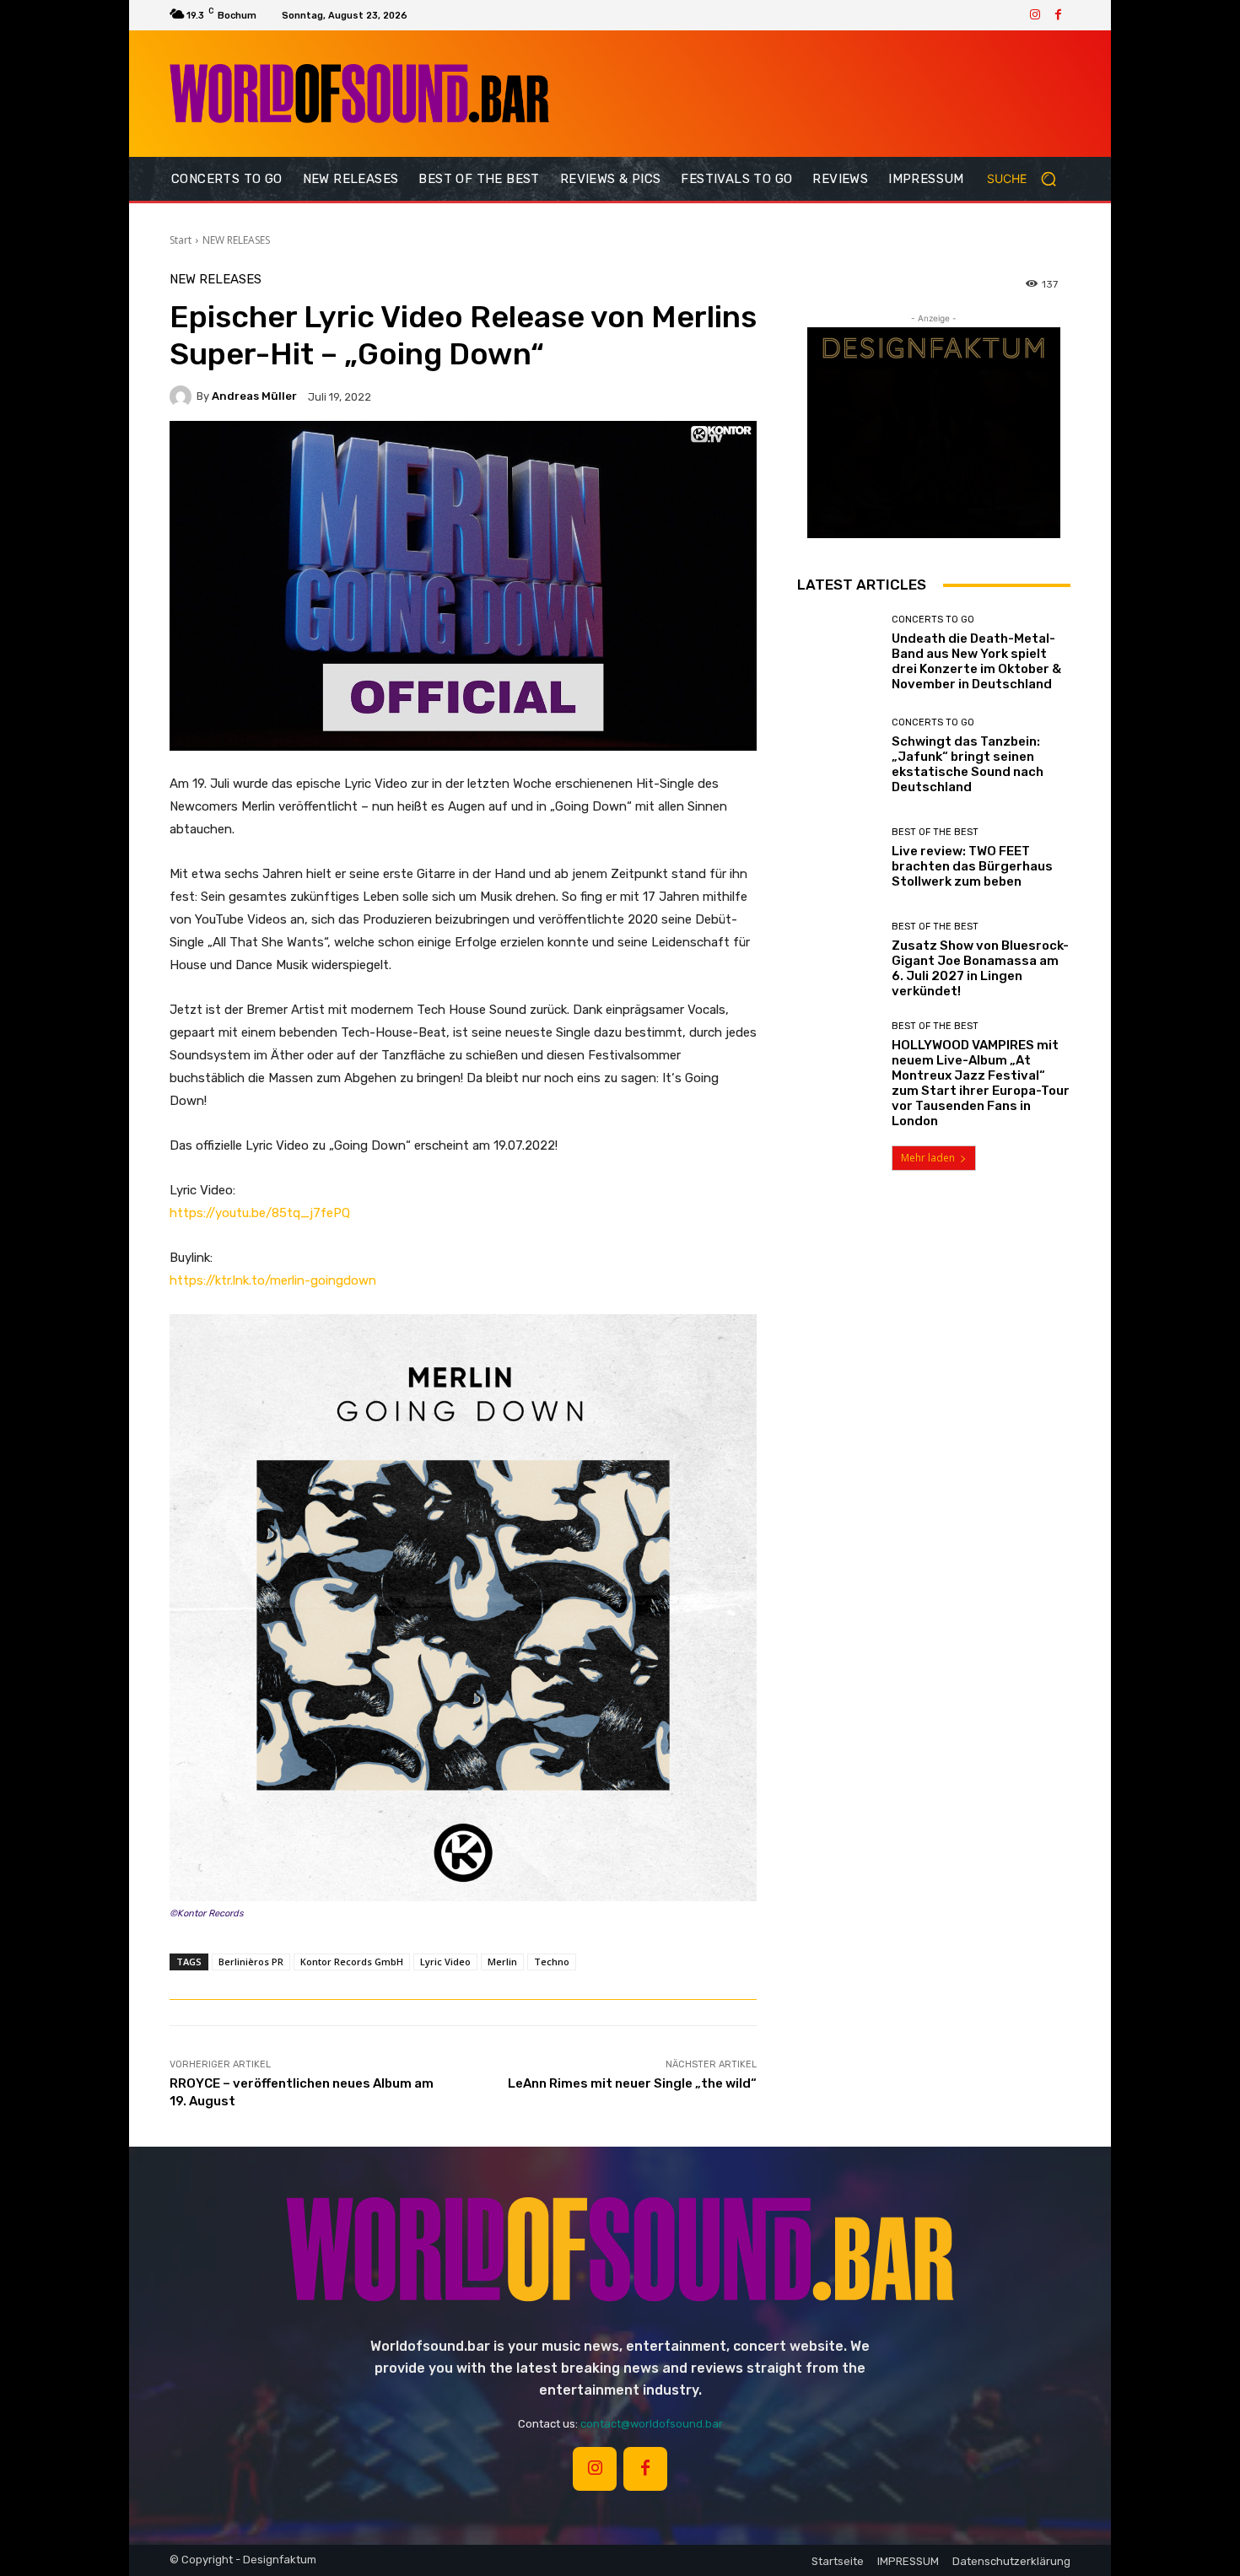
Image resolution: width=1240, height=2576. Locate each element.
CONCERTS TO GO (933, 620)
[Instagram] (1035, 15)
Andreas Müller (254, 396)
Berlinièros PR (251, 1962)
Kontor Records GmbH (352, 1962)
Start (181, 240)
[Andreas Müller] (183, 396)
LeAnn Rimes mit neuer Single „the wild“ (632, 2083)
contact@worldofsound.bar (652, 2424)
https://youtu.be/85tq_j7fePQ (260, 1213)
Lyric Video (445, 1962)
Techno (552, 1962)
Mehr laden (928, 1158)
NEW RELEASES (236, 240)
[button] (1029, 179)
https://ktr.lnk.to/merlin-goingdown (273, 1280)
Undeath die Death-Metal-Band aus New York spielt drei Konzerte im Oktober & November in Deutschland (976, 661)
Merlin (502, 1962)
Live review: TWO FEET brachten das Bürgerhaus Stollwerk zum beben (972, 866)
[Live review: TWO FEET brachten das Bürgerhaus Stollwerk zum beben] (838, 858)
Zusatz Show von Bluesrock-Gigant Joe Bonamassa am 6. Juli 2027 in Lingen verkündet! (980, 968)
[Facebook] (1059, 15)
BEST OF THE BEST (935, 832)
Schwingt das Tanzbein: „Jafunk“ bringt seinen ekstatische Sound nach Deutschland (968, 764)
